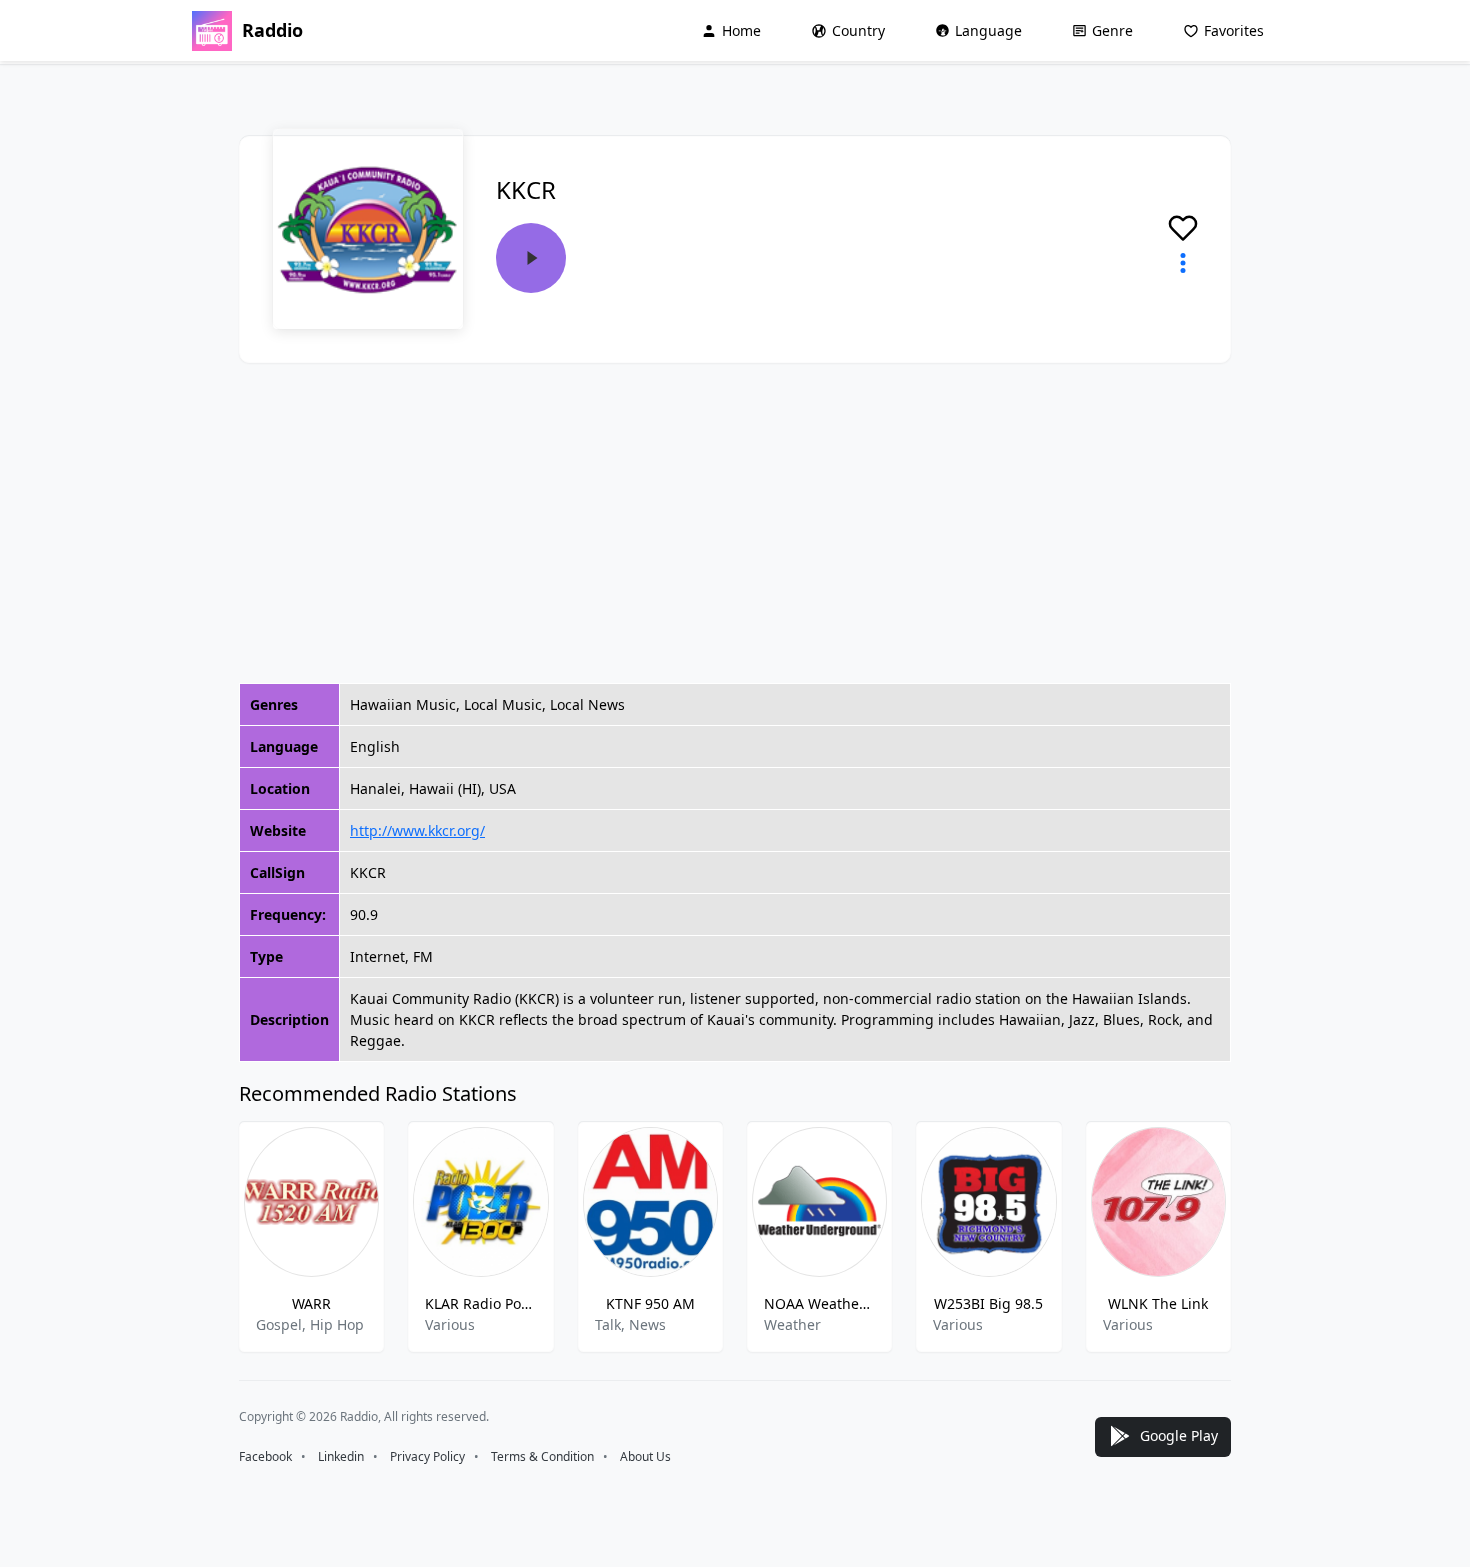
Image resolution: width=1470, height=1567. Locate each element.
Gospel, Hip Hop (310, 1324)
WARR (311, 1303)
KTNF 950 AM (650, 1303)
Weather (792, 1324)
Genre (1112, 30)
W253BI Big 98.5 (988, 1303)
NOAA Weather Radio (819, 1303)
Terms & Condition (542, 1456)
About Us (645, 1456)
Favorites (1234, 30)
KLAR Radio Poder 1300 (480, 1303)
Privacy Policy (427, 1456)
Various (450, 1324)
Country (858, 30)
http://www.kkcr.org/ (417, 830)
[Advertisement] (735, 523)
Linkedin (341, 1456)
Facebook (265, 1456)
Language (988, 30)
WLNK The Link (1158, 1303)
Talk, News (630, 1324)
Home (741, 30)
